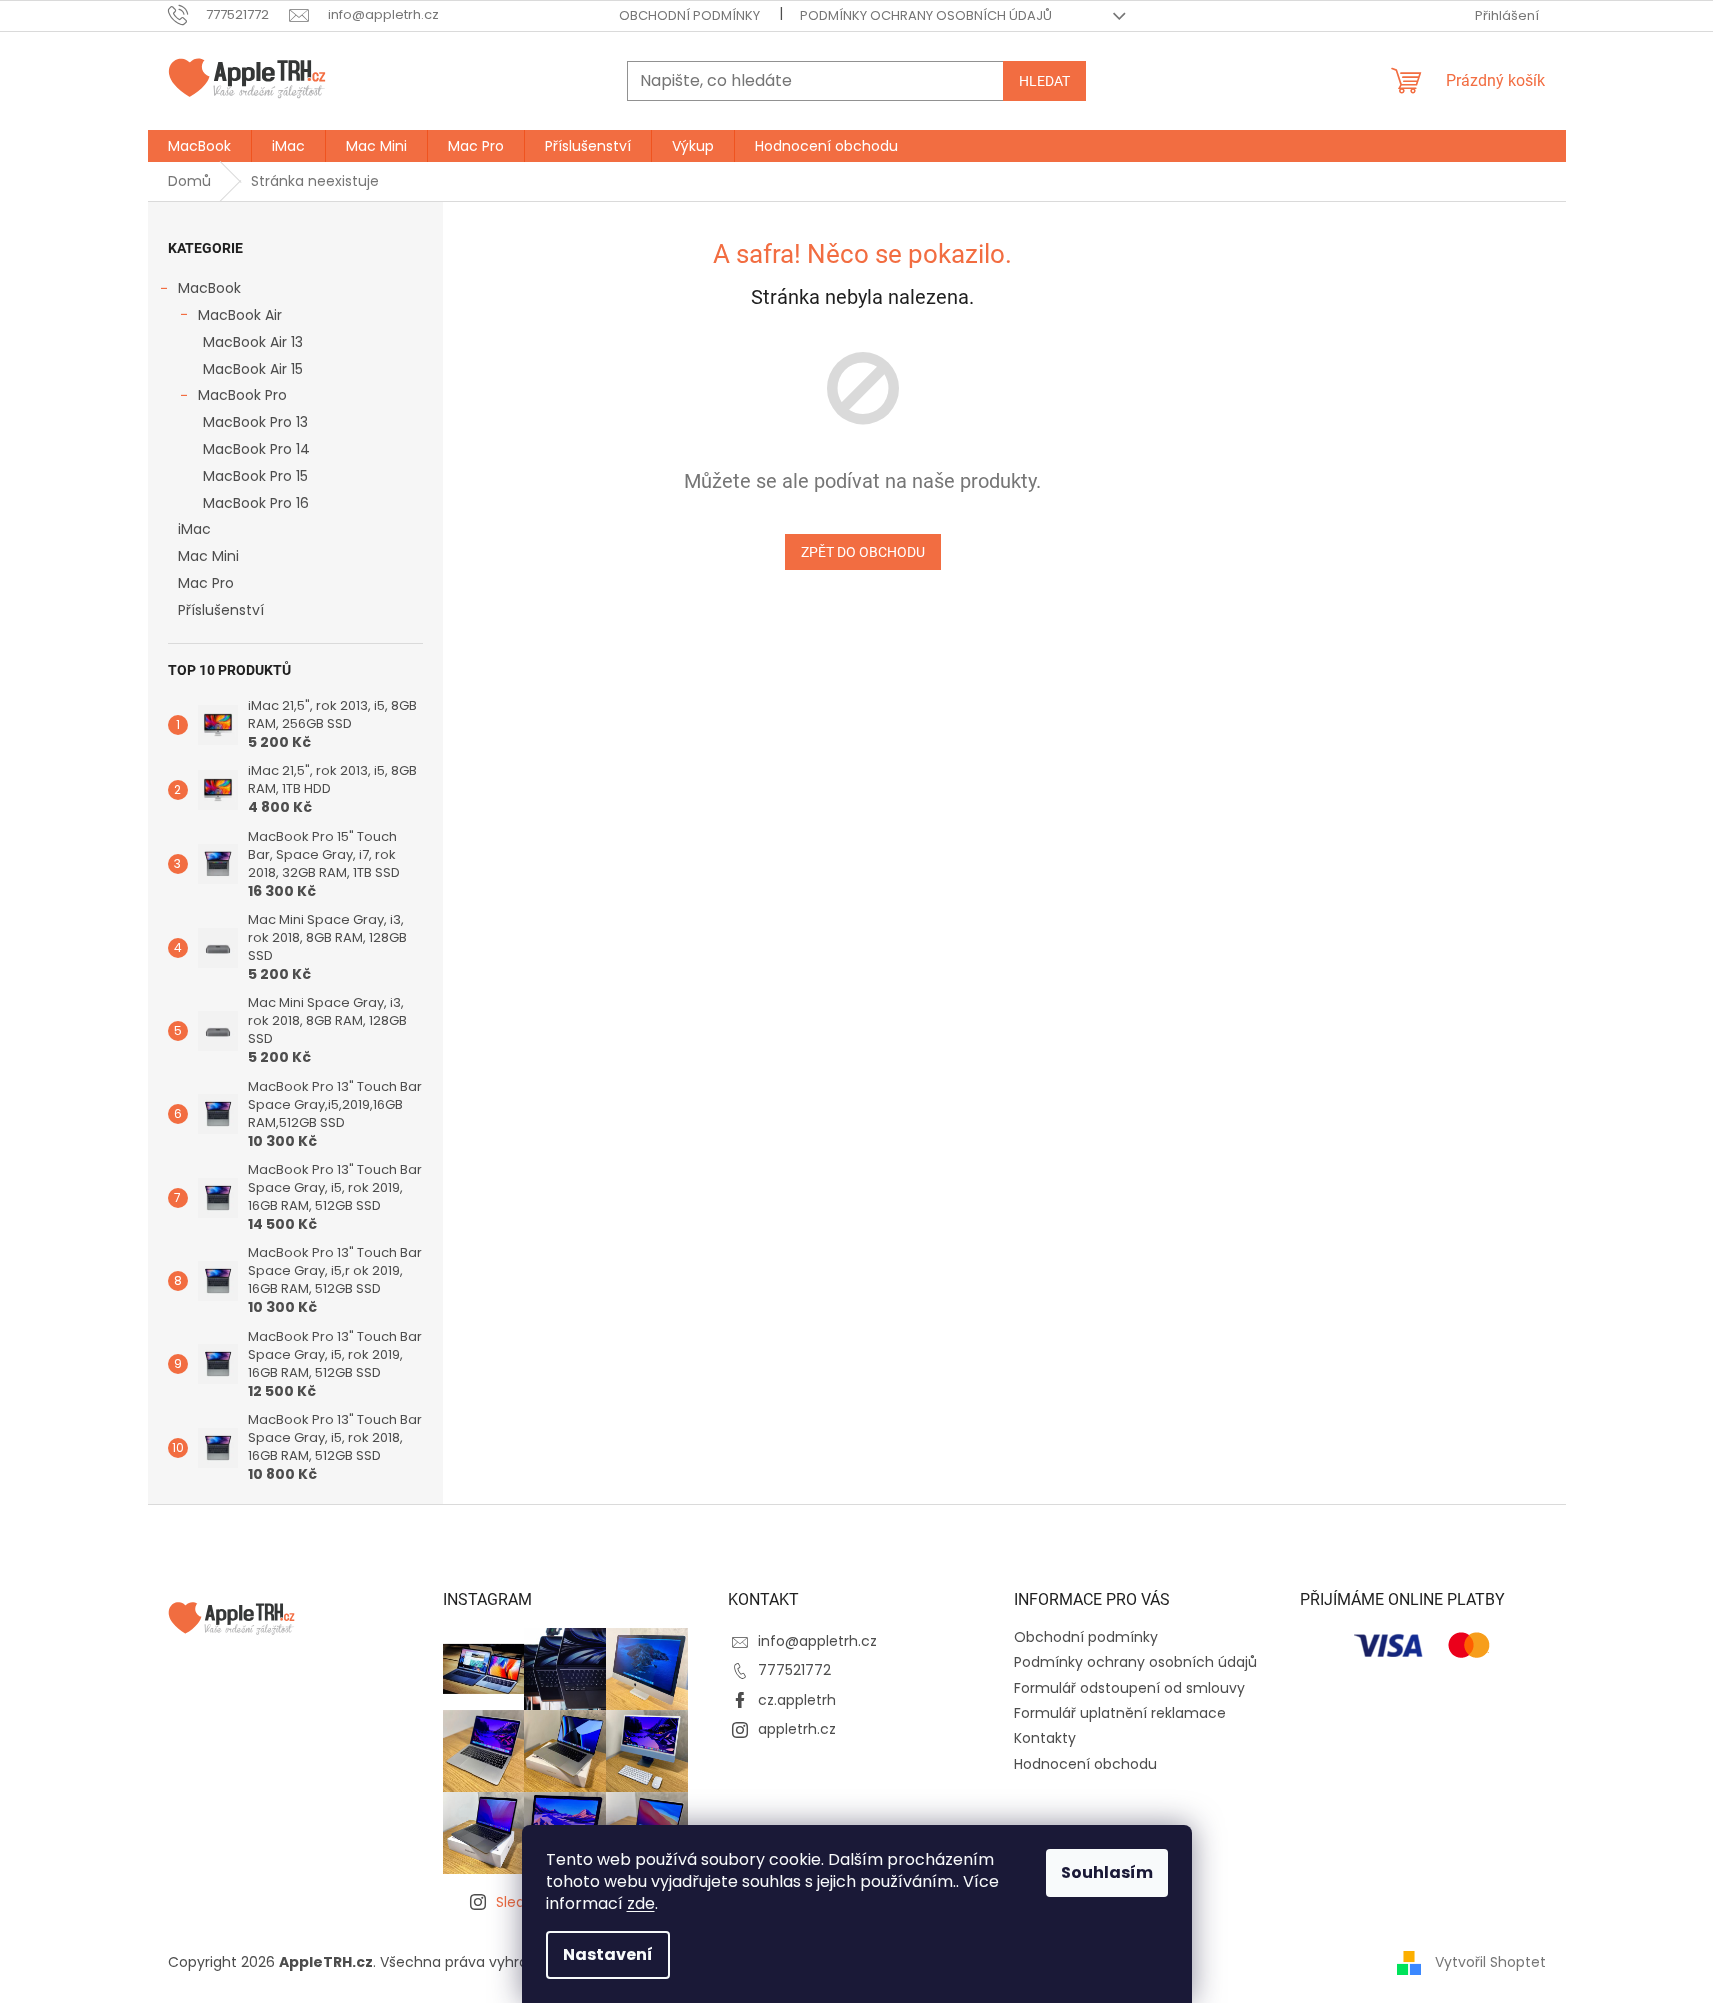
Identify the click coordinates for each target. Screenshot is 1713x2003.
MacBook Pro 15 (255, 476)
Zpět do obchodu (863, 552)
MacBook (209, 288)
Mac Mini (208, 556)
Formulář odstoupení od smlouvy (1129, 1688)
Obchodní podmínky (689, 15)
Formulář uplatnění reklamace (1120, 1713)
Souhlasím (1107, 1872)
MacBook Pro (242, 395)
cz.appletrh (797, 1700)
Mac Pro (206, 583)
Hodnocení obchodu (1085, 1764)
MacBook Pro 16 (256, 503)
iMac (194, 529)
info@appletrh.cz (817, 1641)
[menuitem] (199, 146)
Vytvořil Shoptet (1490, 1961)
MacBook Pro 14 (256, 449)
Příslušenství (221, 610)
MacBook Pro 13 (255, 422)
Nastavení (608, 1954)
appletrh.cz (797, 1729)
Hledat (1044, 81)
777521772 (794, 1670)
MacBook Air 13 (253, 342)
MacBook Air (240, 315)
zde (641, 1903)
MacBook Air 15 (253, 369)
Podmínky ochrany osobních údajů (926, 15)
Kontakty (1045, 1738)
